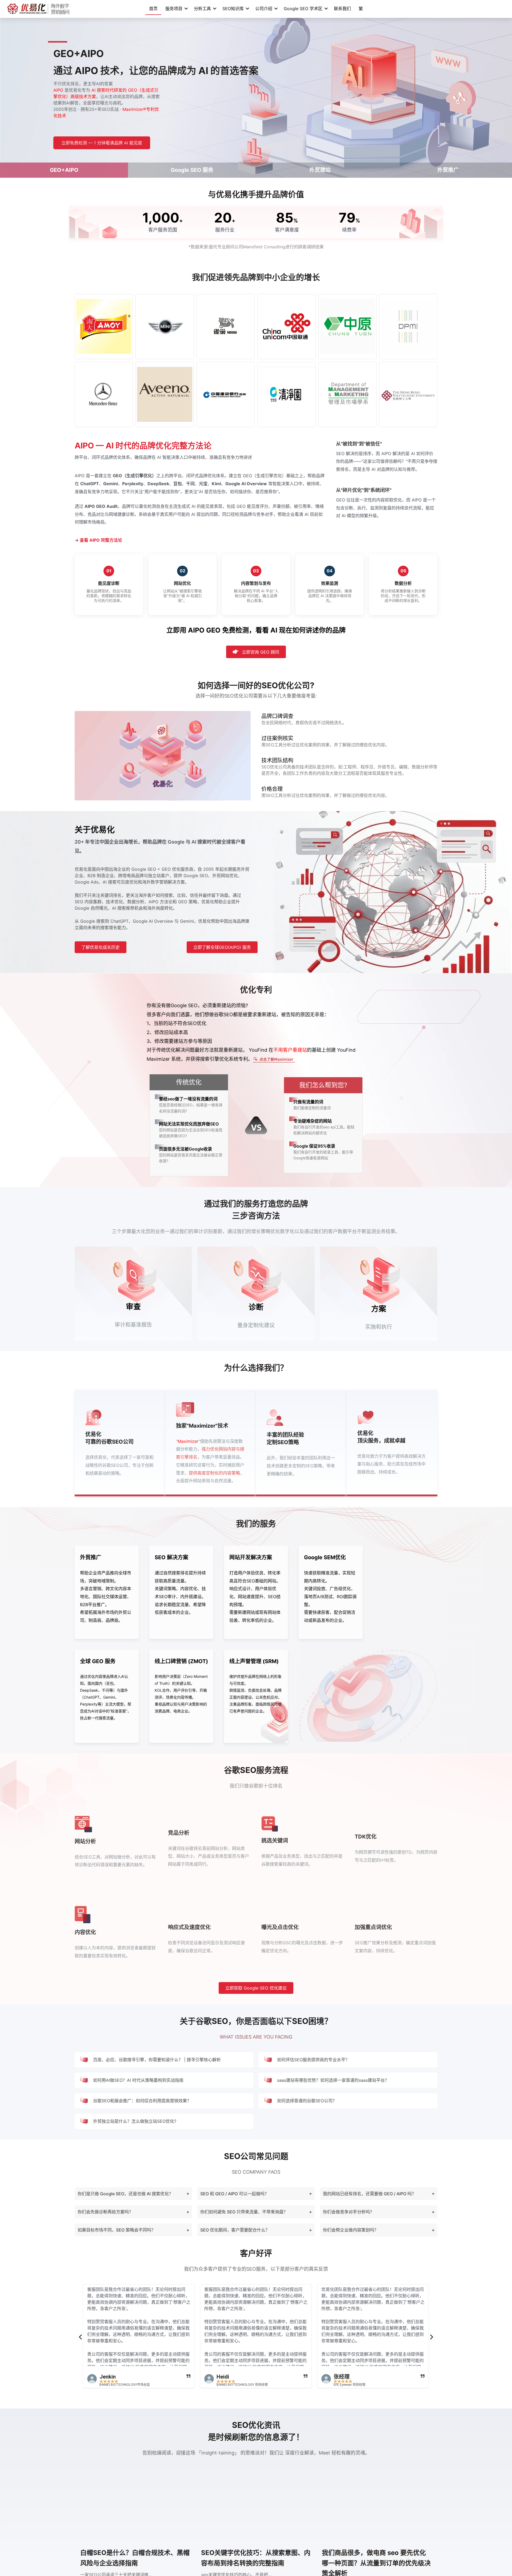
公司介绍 (264, 9)
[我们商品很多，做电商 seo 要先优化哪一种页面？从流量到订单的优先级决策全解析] (135, 2508)
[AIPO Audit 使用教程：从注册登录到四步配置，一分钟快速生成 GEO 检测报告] (256, 2508)
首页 (153, 9)
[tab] (133, 2194)
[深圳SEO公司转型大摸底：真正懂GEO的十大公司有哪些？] (377, 2508)
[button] (80, 2337)
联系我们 (342, 9)
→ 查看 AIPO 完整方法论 (98, 540)
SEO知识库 (233, 9)
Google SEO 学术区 (303, 9)
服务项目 (174, 9)
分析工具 (202, 9)
